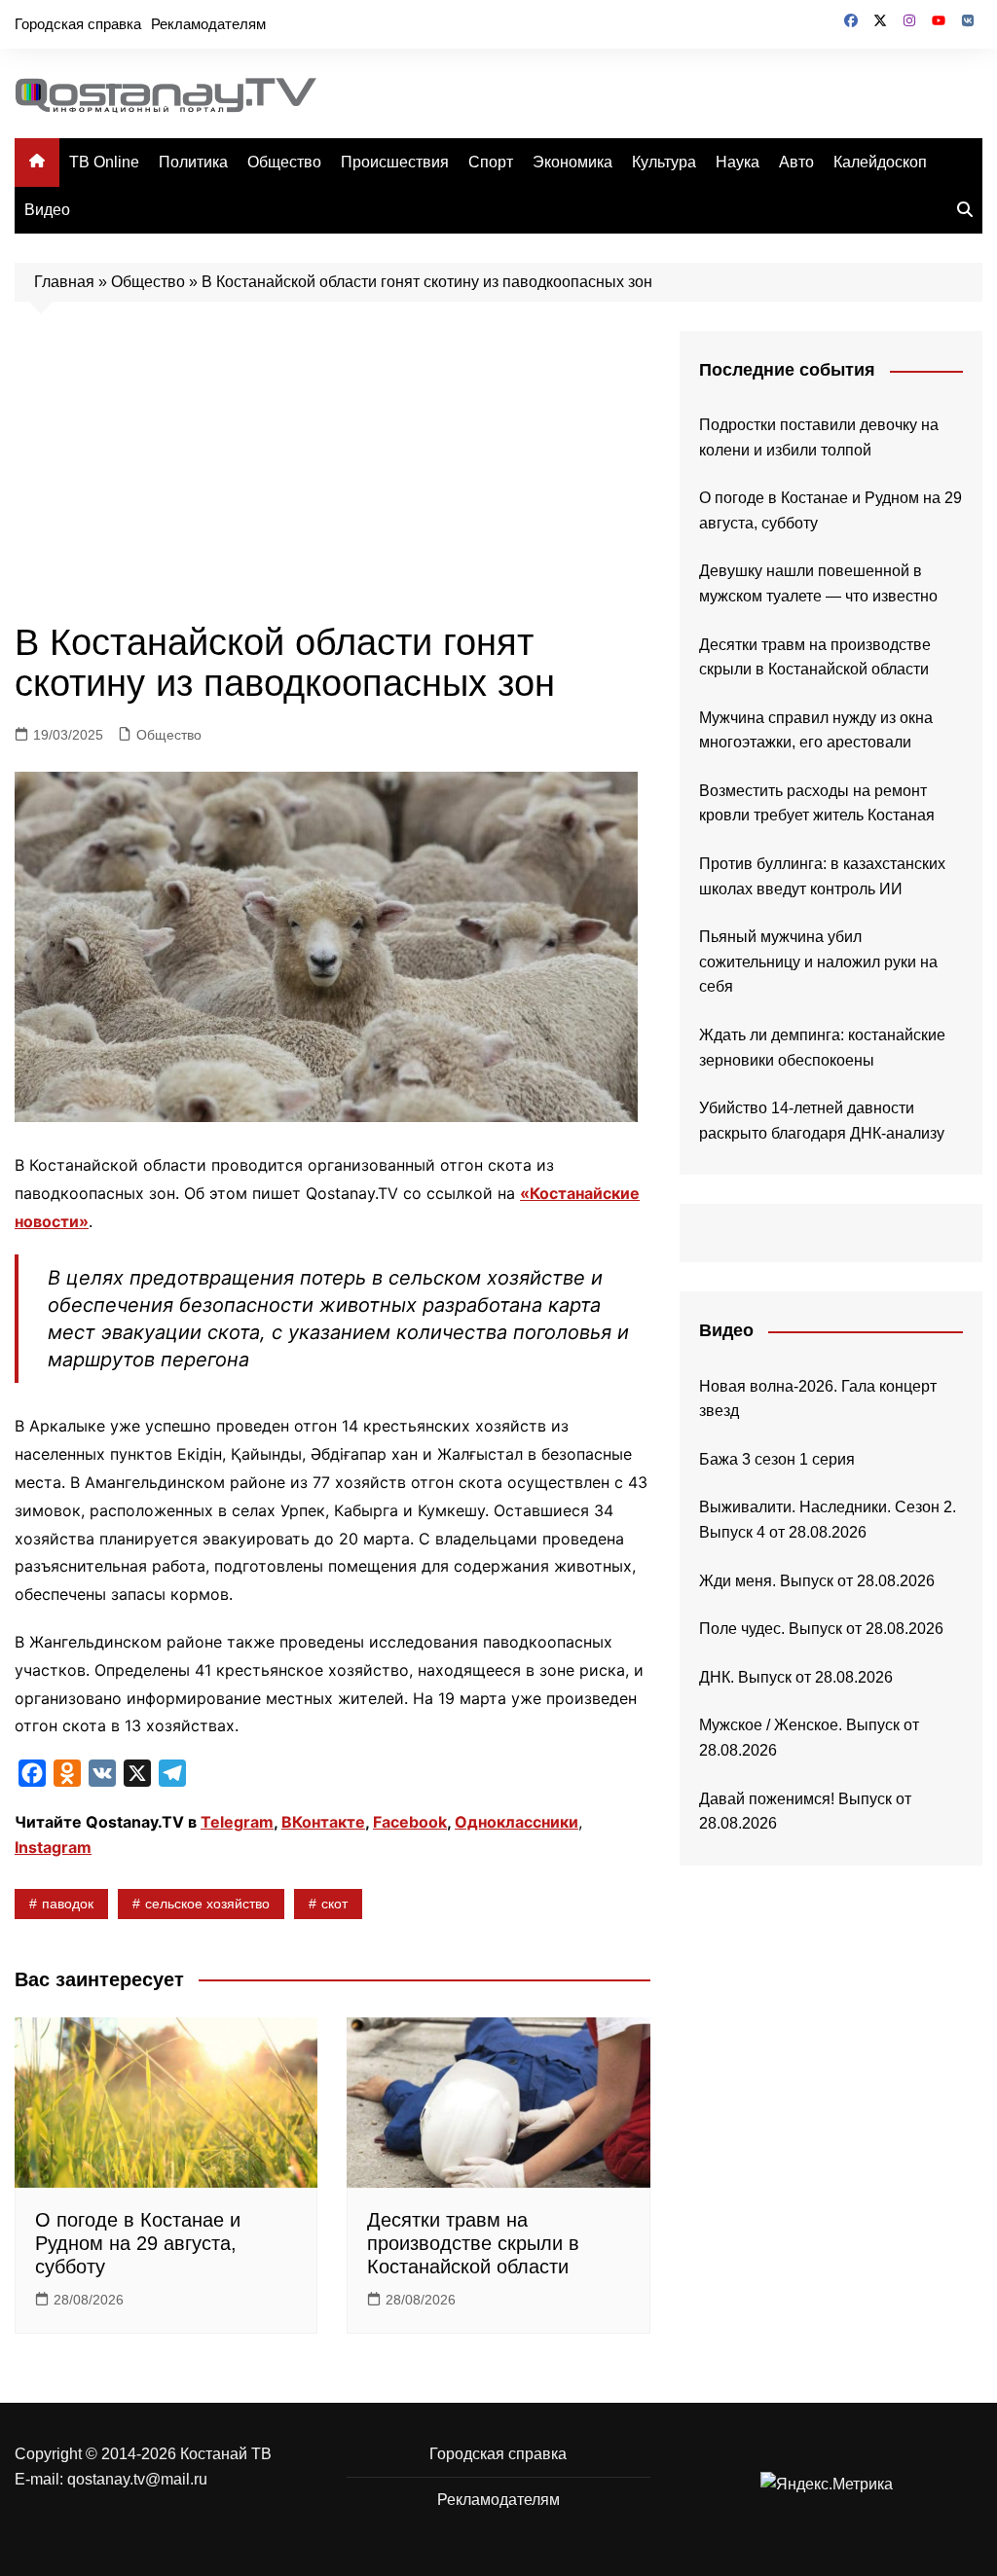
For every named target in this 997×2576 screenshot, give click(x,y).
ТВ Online (104, 162)
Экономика (572, 162)
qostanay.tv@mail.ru (137, 2479)
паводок (68, 1904)
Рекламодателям (208, 24)
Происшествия (395, 162)
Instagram (53, 1847)
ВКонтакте (323, 1822)
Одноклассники (517, 1822)
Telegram (237, 1822)
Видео (47, 210)
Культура (664, 162)
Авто (796, 162)
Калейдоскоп (880, 162)
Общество (284, 162)
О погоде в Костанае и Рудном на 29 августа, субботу (138, 2243)
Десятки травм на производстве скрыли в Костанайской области (473, 2243)
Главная (64, 282)
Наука (738, 162)
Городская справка (78, 24)
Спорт (491, 162)
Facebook (410, 1822)
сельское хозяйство (207, 1904)
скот (334, 1904)
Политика (193, 162)
